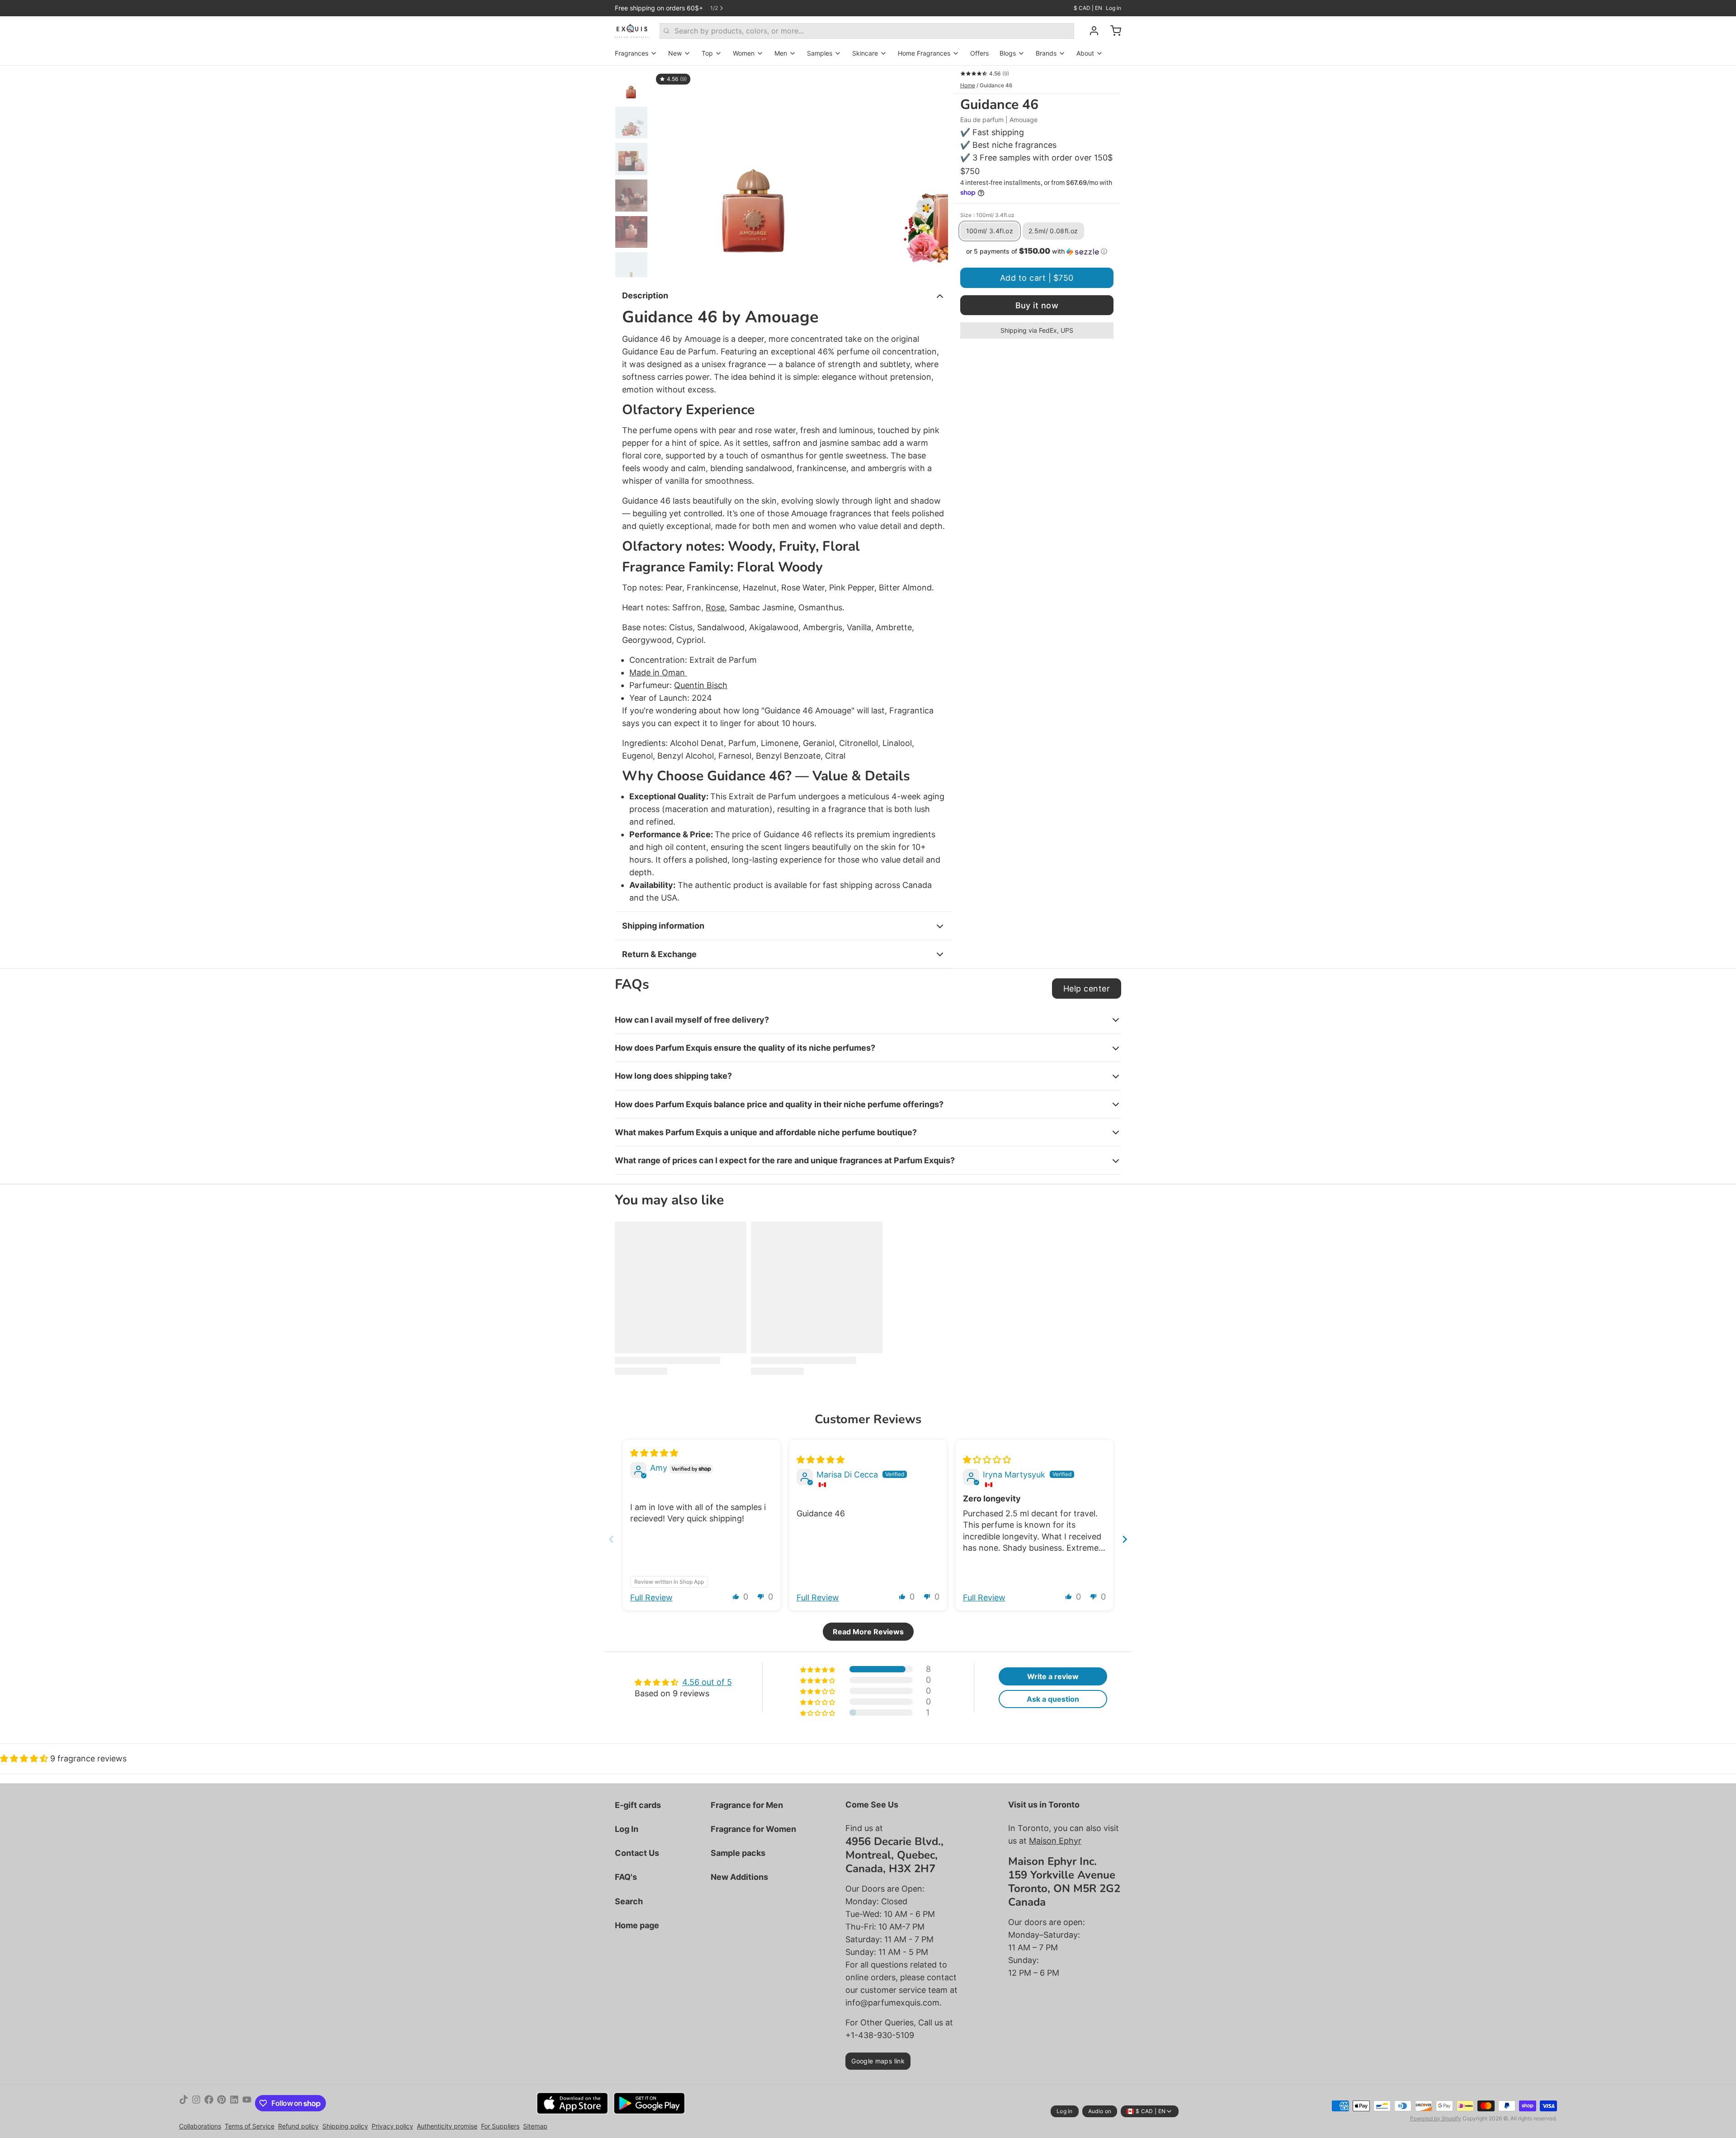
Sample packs (738, 1853)
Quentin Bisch (701, 685)
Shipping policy (345, 2126)
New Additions (739, 1877)
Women (744, 53)
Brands (1046, 53)
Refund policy (298, 2126)
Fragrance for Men (747, 1805)
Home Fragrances (924, 53)
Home (968, 85)
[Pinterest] (222, 2103)
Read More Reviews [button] (868, 1632)
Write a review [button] (1053, 1676)
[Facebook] (209, 2103)
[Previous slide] (666, 171)
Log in (1113, 8)
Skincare (865, 53)
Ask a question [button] (1053, 1699)
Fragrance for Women (753, 1829)
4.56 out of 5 (707, 1682)
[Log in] (1090, 31)
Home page (637, 1925)
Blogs (1008, 53)
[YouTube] (247, 2103)
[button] (1037, 251)
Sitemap (535, 2126)
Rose (715, 607)
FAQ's (626, 1877)
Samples (820, 53)
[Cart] (1112, 31)
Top (707, 53)
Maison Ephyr (1055, 1841)
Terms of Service (250, 2126)
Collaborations (200, 2126)
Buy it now (1037, 305)
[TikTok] (184, 2103)
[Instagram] (196, 2103)
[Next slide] (934, 171)
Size (987, 215)
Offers (979, 53)
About (1085, 53)
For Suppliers (500, 2126)
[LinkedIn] (234, 2103)
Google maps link (878, 2061)
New (675, 53)
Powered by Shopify (1436, 2118)
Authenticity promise (447, 2126)
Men (781, 53)
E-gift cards (638, 1805)
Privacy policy (392, 2126)
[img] (654, 1453)
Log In (627, 1829)
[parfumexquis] (632, 31)
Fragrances (632, 53)
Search (629, 1901)
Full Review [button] (651, 1598)
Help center (1087, 989)
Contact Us (637, 1853)
